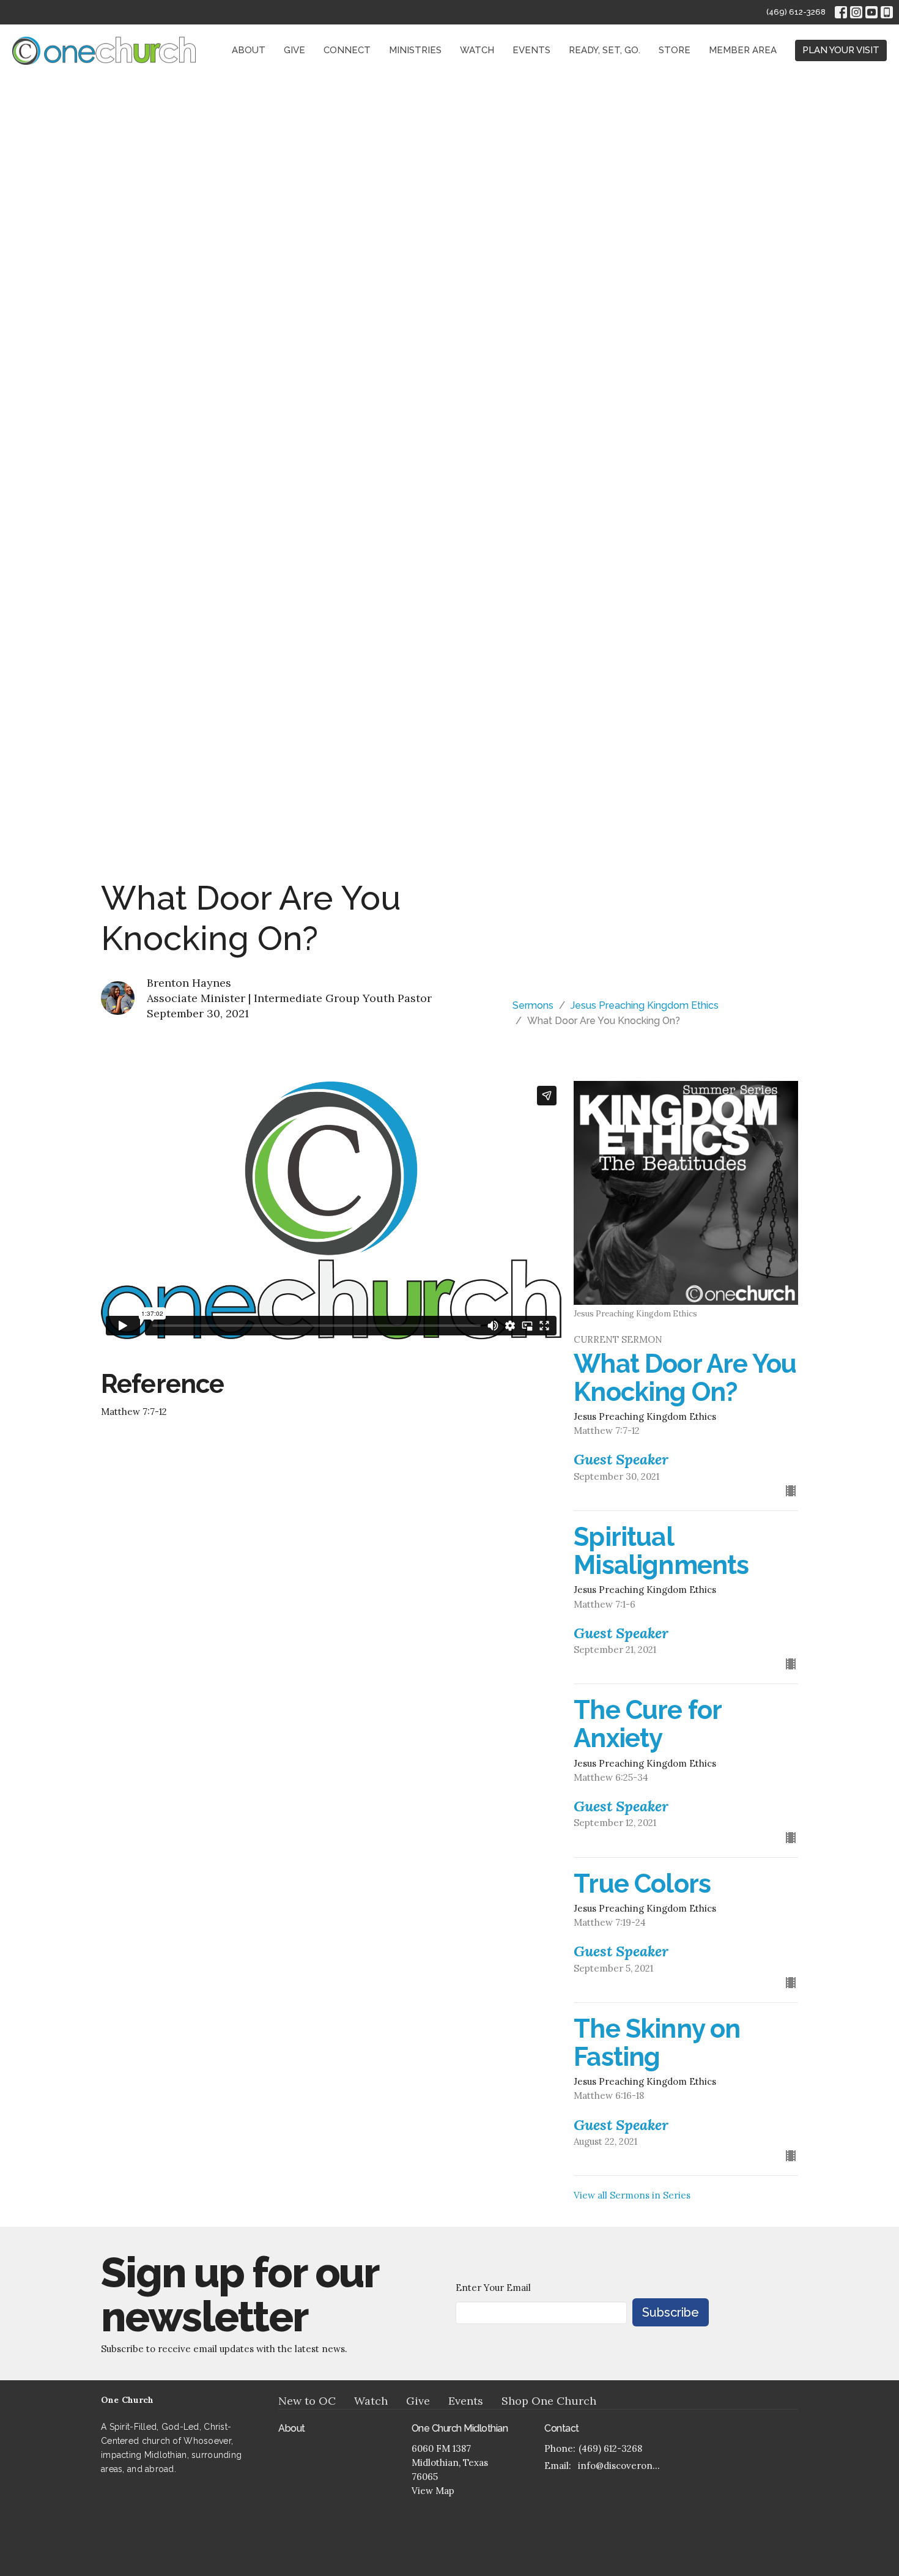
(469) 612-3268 (796, 12)
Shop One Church (549, 2401)
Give (294, 50)
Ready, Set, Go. (605, 50)
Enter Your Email (493, 2288)
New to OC (307, 2401)
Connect (347, 50)
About (249, 50)
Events (531, 50)
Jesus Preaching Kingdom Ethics (645, 1005)
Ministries (415, 50)
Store (675, 50)
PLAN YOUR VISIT (841, 50)
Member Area (743, 50)
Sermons (533, 1005)
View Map (433, 2491)
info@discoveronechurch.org (622, 2466)
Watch (477, 50)
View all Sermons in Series (632, 2195)
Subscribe (671, 2312)
